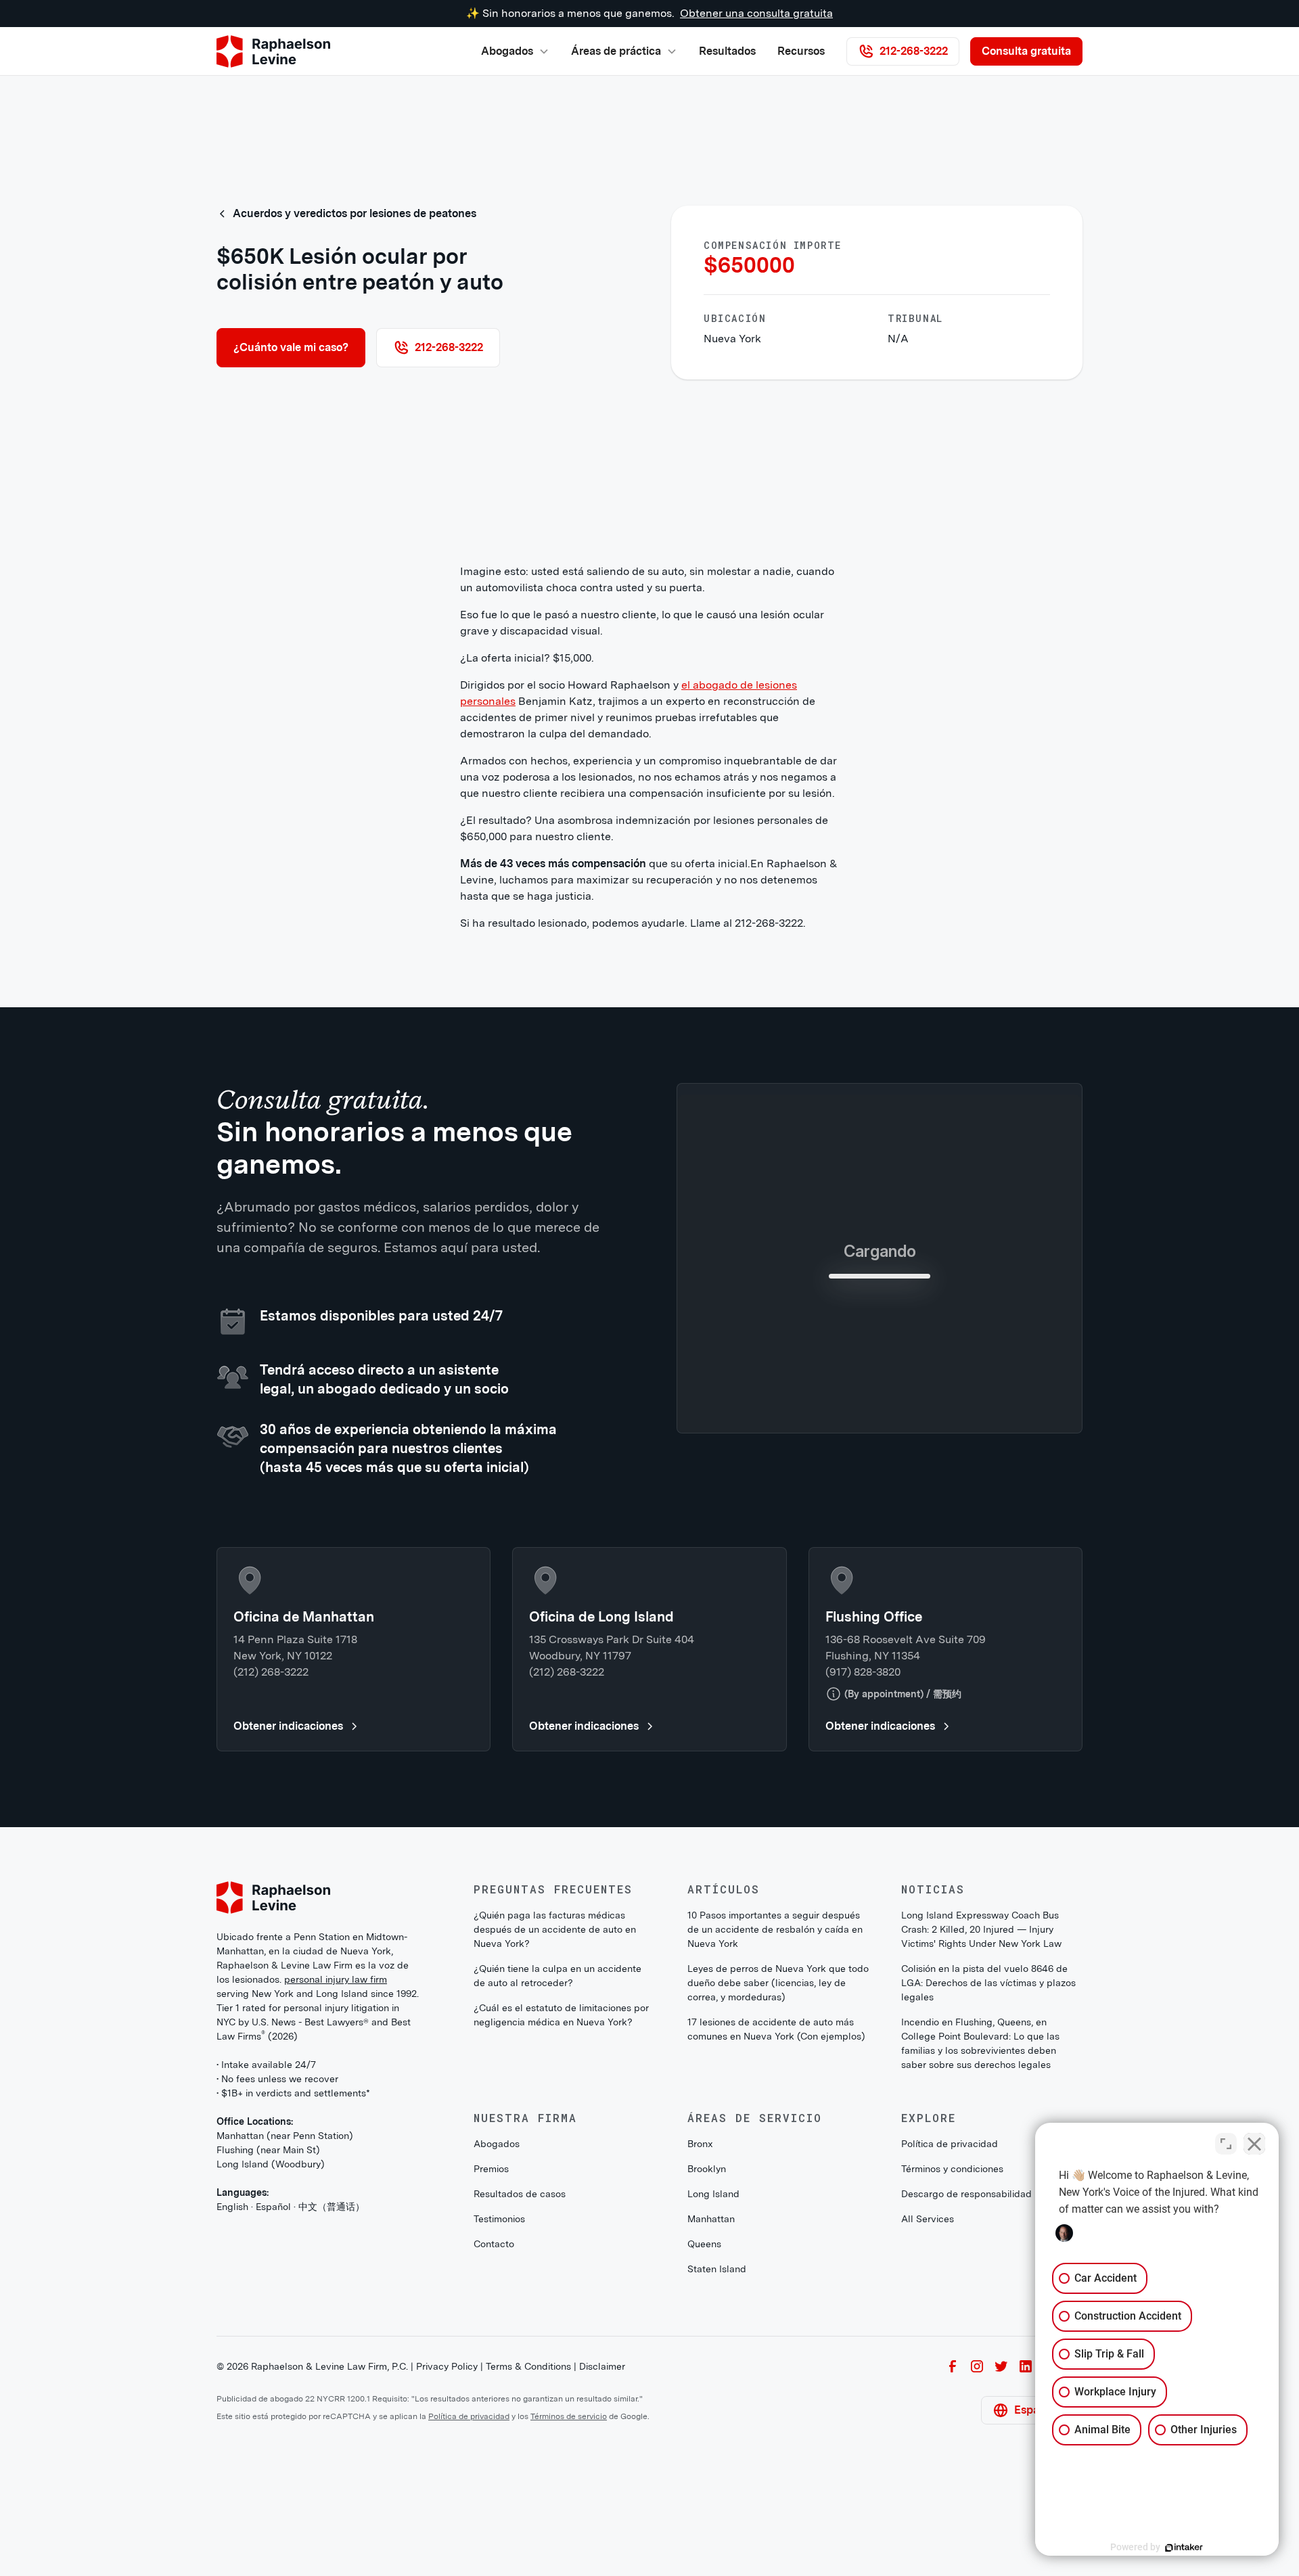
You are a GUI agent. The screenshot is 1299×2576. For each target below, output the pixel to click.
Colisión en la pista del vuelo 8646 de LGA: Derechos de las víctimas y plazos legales (988, 2182)
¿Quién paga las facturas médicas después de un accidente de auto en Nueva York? (555, 2128)
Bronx (700, 2343)
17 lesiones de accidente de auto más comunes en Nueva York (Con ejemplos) (776, 2228)
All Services (928, 2418)
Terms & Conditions (528, 2565)
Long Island (713, 2393)
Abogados (497, 2343)
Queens (704, 2443)
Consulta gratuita (1026, 51)
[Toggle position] (1226, 2144)
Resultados (727, 51)
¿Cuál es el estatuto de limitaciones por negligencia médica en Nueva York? (561, 2214)
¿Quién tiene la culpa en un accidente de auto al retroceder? (557, 2175)
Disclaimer (602, 2565)
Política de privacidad (950, 2343)
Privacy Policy (447, 2565)
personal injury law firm (336, 2178)
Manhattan (711, 2418)
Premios (491, 2368)
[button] (515, 51)
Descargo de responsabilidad (966, 2393)
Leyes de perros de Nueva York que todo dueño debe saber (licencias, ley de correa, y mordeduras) (778, 2182)
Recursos (801, 51)
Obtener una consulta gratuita (756, 13)
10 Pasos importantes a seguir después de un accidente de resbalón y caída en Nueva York (775, 2128)
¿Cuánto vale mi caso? (291, 347)
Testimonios (499, 2418)
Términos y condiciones (952, 2368)
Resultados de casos (520, 2393)
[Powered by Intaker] (1184, 2548)
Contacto (494, 2443)
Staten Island (717, 2468)
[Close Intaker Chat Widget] (1254, 2144)
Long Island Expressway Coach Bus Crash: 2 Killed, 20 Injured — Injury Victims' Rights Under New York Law (981, 2128)
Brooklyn (707, 2368)
